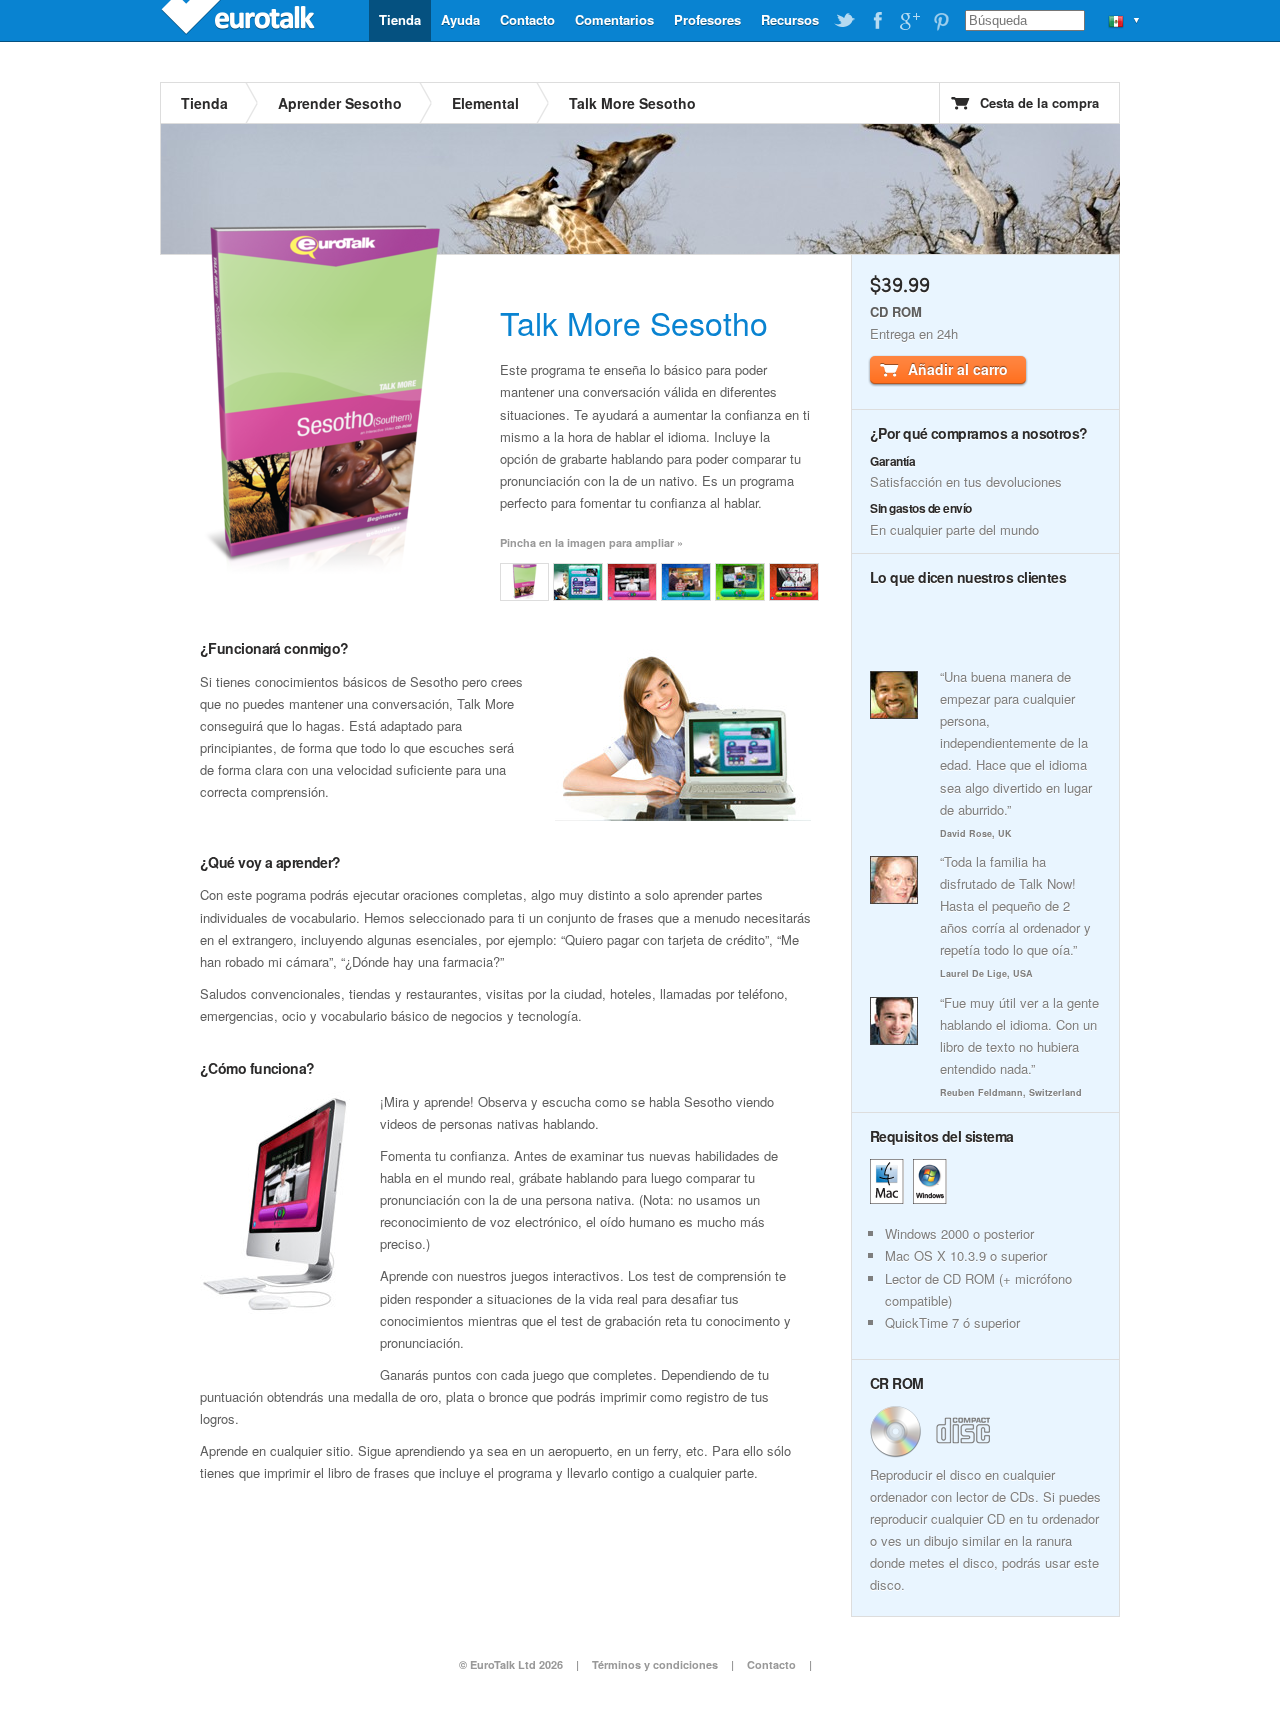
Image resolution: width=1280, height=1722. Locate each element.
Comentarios (614, 19)
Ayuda (460, 19)
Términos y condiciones (655, 1664)
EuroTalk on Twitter (845, 21)
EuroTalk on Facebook (877, 21)
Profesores (707, 19)
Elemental (485, 103)
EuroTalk (240, 20)
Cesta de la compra (1039, 102)
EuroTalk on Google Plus (909, 21)
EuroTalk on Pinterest (941, 21)
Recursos (790, 19)
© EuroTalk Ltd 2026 (511, 1664)
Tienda (400, 19)
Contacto (527, 19)
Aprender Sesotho (340, 103)
